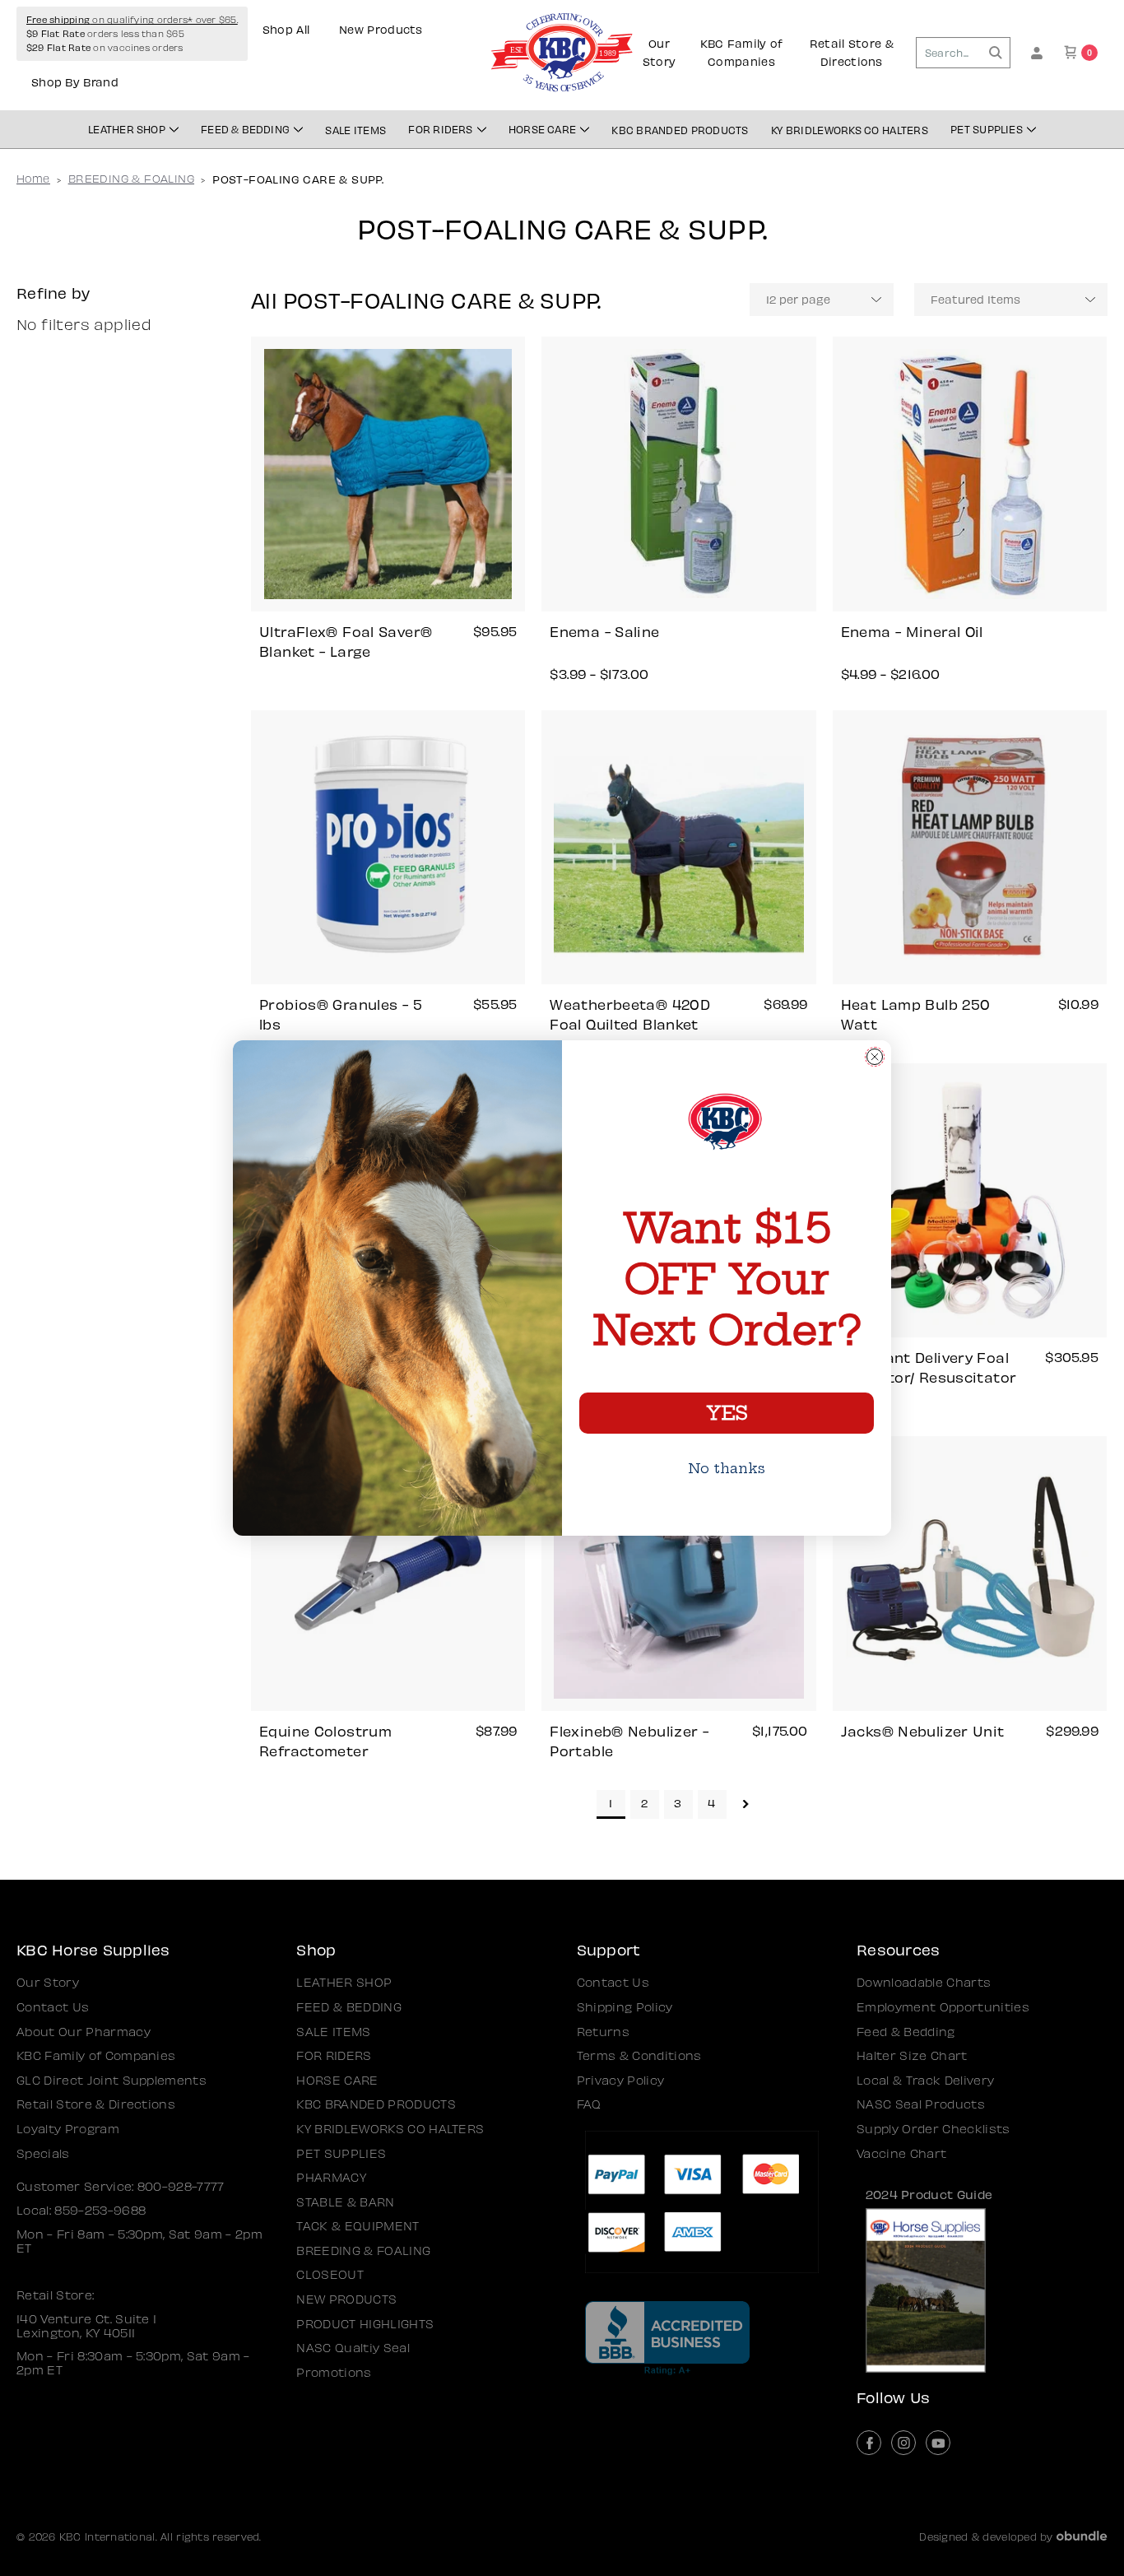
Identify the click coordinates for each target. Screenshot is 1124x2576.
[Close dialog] (875, 1057)
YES (727, 1413)
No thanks (727, 1468)
